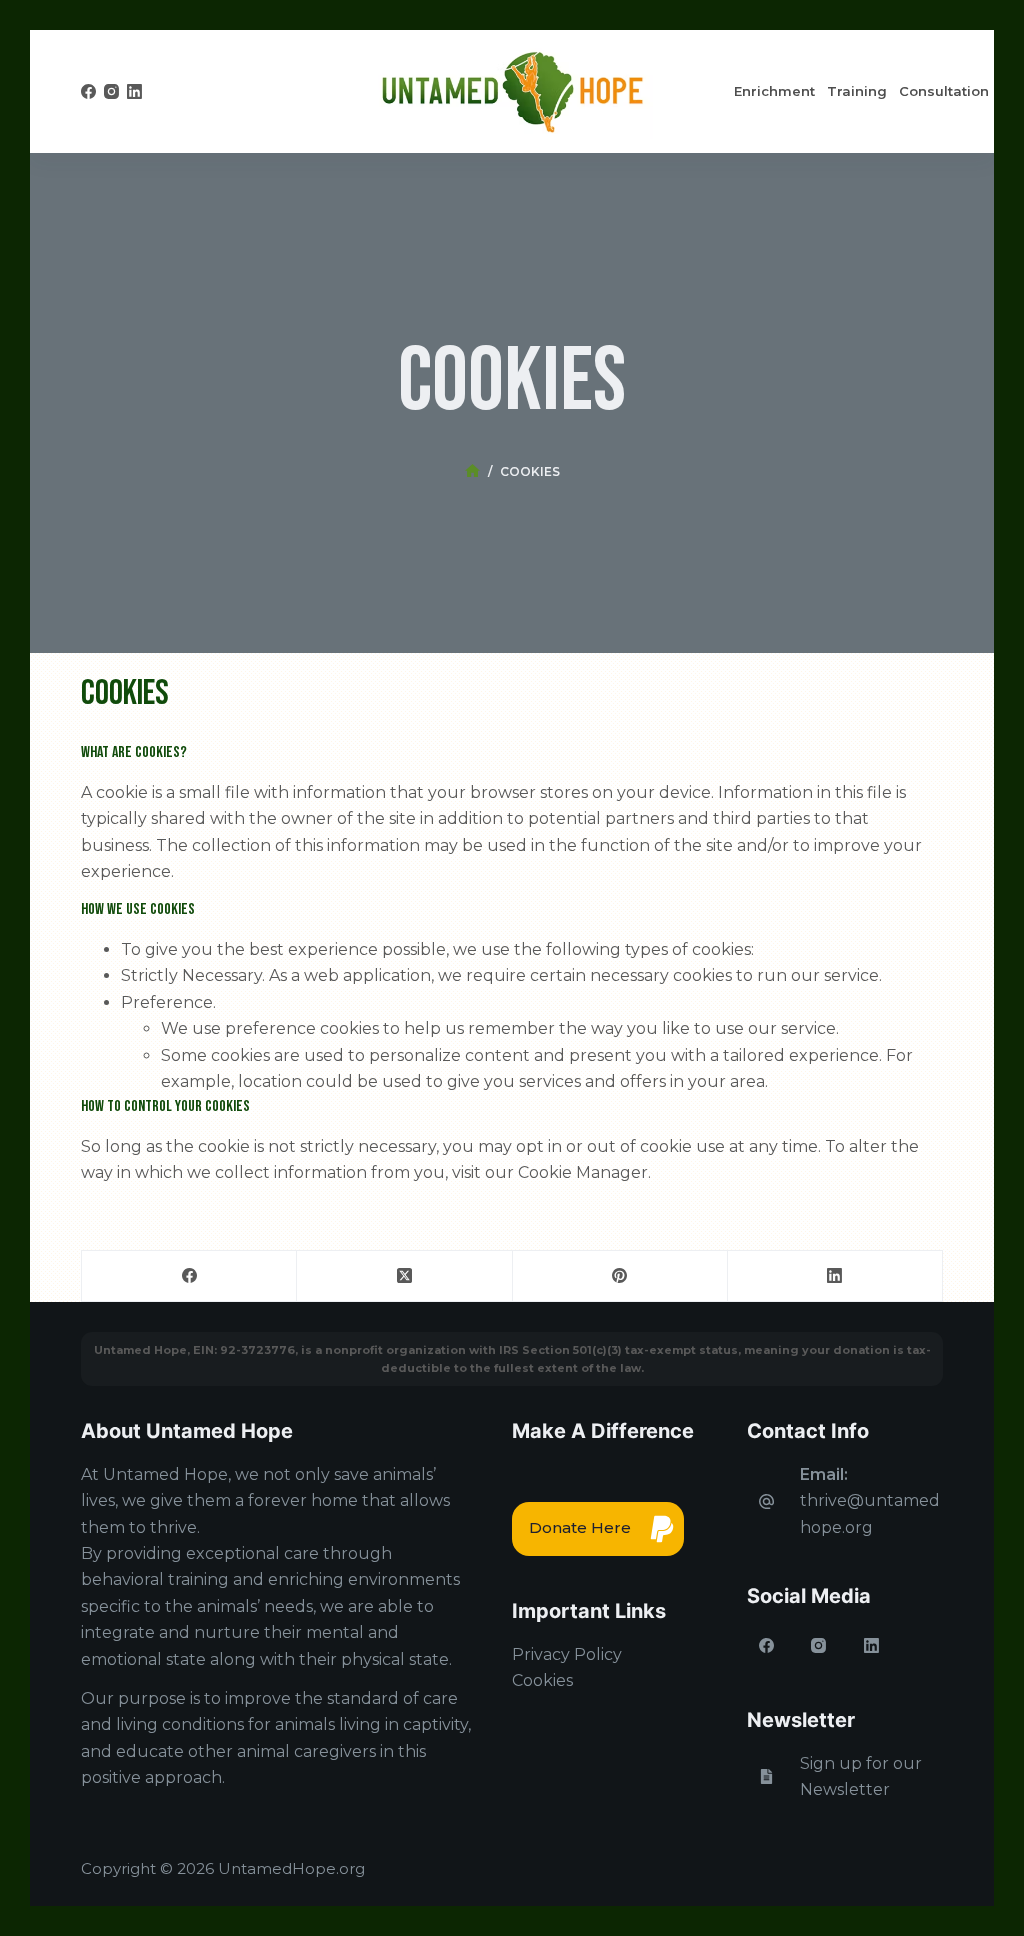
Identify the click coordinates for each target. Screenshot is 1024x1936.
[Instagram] (111, 91)
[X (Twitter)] (404, 1276)
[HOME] (472, 471)
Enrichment (774, 91)
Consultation (944, 91)
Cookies (542, 1680)
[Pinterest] (620, 1276)
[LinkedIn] (134, 91)
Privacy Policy (567, 1654)
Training (857, 91)
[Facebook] (88, 91)
